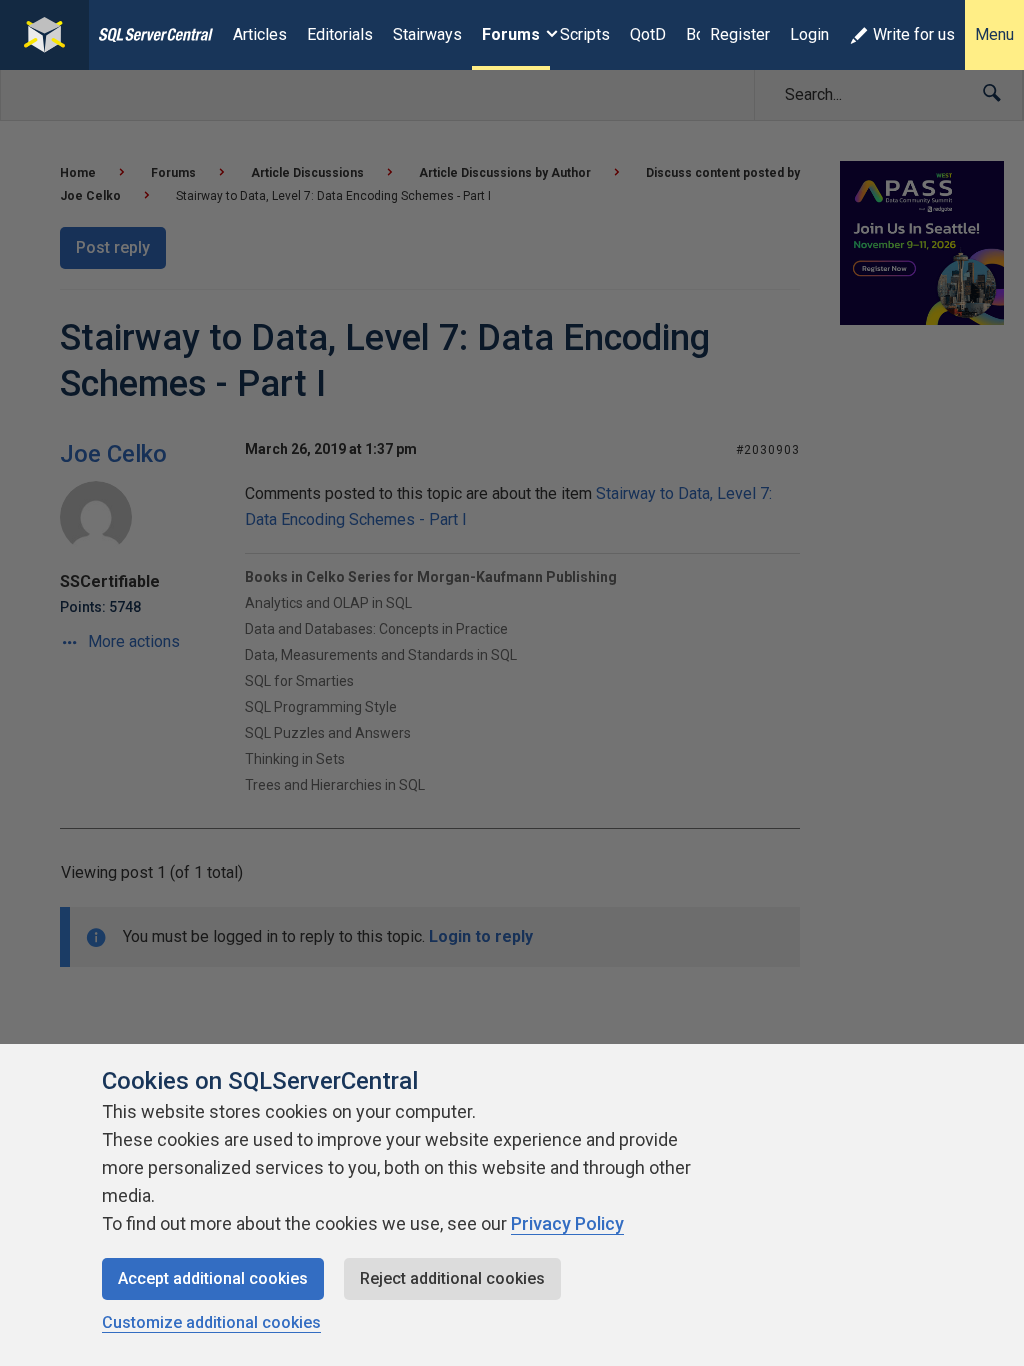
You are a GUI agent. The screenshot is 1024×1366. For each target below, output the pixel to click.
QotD (648, 34)
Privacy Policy (567, 1223)
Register (740, 34)
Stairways (427, 34)
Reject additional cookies (452, 1278)
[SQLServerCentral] (44, 35)
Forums (511, 34)
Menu (994, 34)
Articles (260, 34)
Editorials (340, 34)
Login (809, 34)
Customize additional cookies (211, 1322)
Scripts (585, 34)
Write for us (914, 34)
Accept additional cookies (213, 1278)
